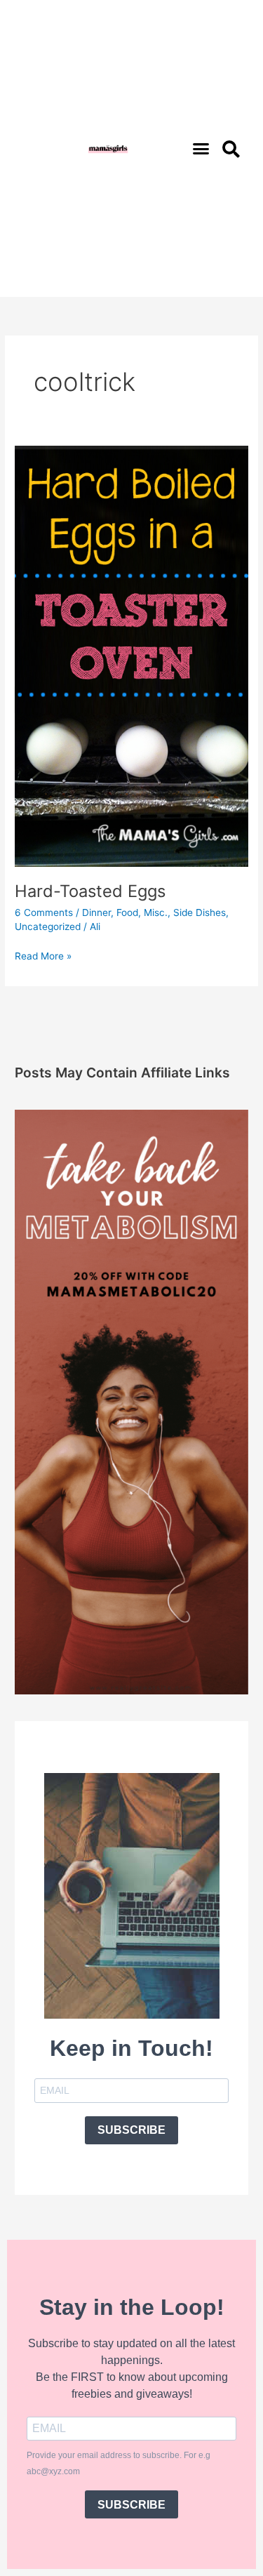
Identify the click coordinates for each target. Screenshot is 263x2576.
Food (127, 912)
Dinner (96, 912)
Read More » (43, 955)
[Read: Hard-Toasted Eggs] (131, 656)
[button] (201, 149)
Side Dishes (200, 912)
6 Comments (44, 912)
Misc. (156, 912)
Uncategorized (48, 927)
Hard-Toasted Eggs (90, 891)
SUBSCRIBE (131, 2130)
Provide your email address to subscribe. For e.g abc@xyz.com (119, 2463)
